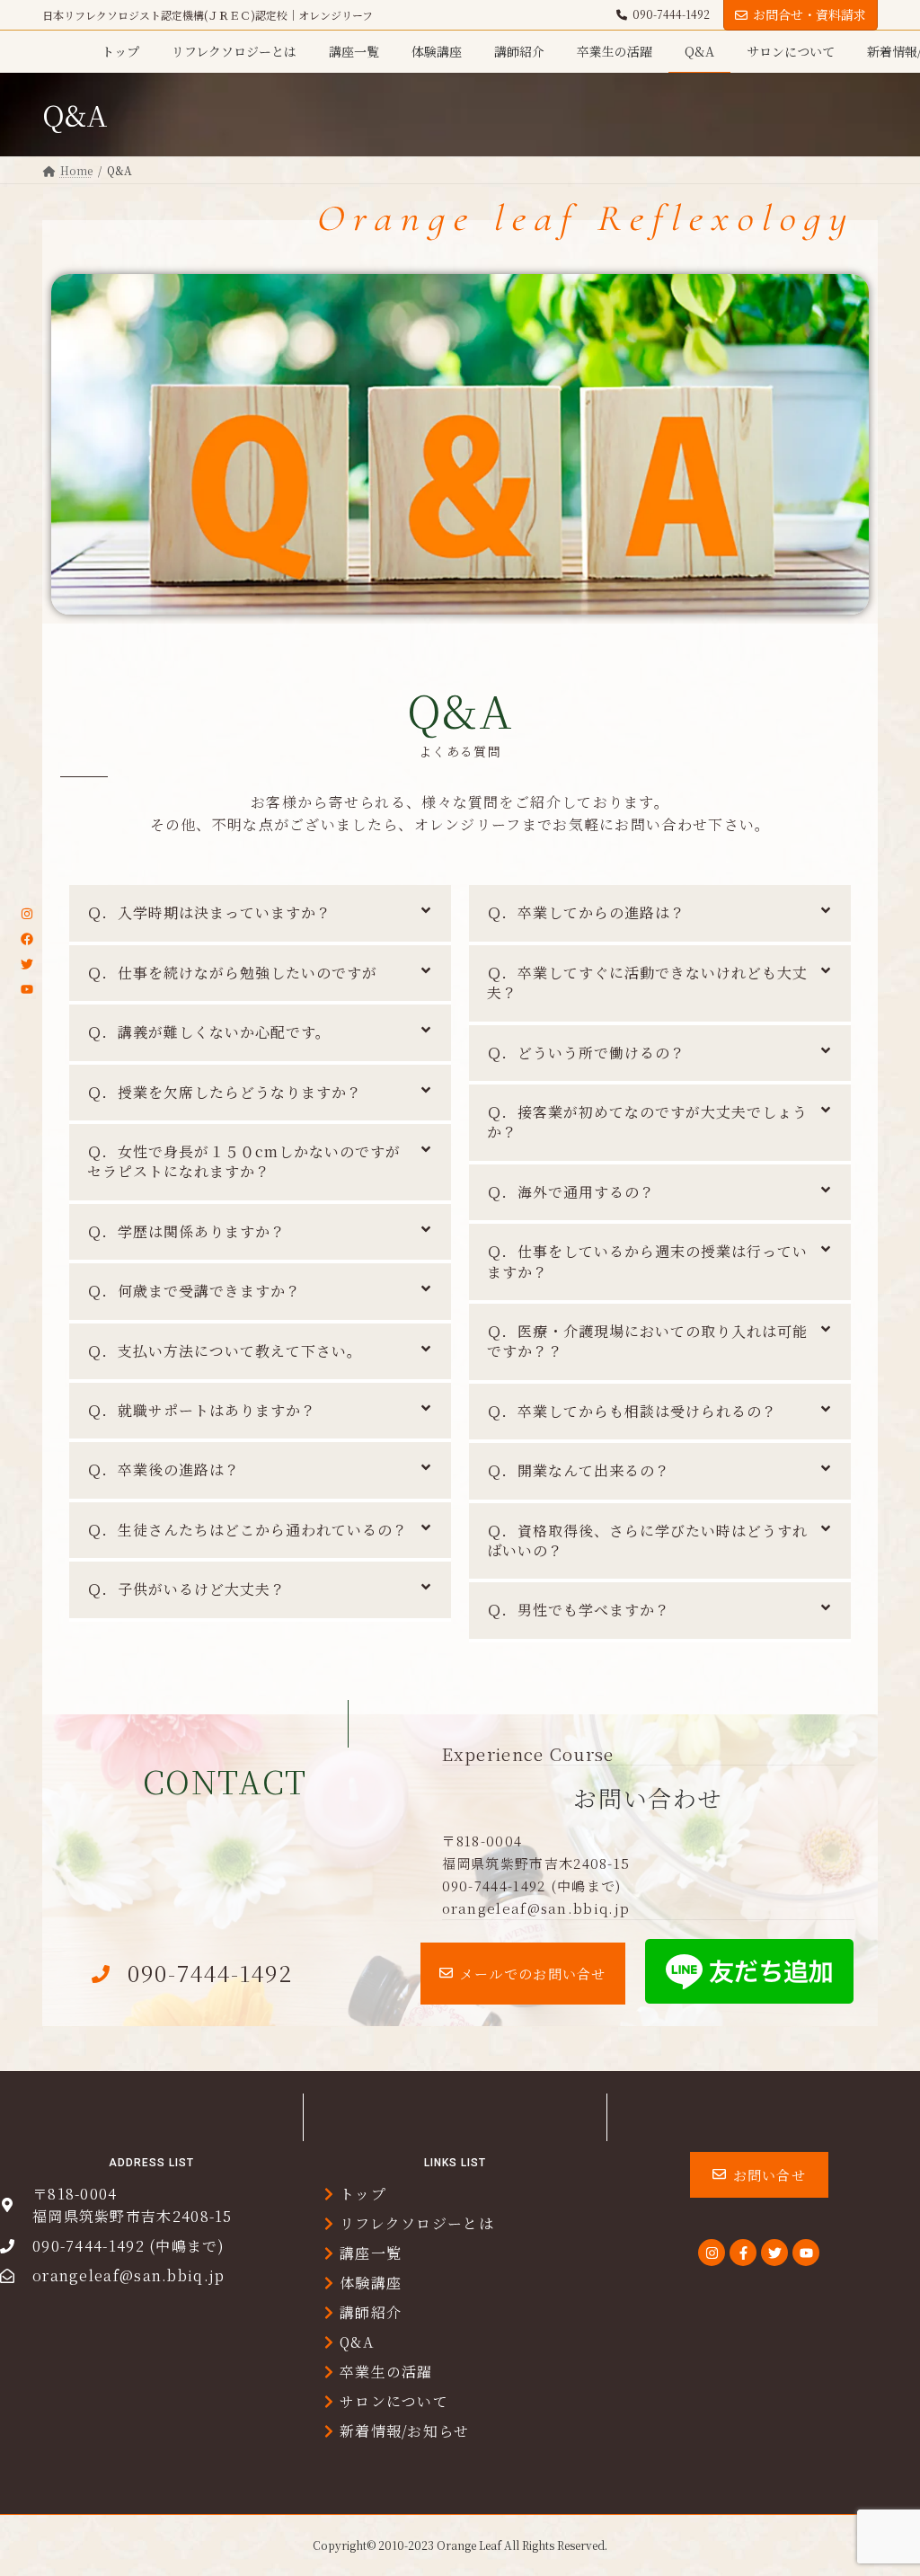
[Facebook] (27, 939)
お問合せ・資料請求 (809, 14)
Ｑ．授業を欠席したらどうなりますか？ (225, 1092)
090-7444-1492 (671, 14)
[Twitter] (27, 964)
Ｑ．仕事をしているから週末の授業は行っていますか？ (647, 1261)
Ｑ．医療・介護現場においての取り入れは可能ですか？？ (647, 1341)
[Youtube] (27, 989)
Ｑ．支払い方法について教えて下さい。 (225, 1351)
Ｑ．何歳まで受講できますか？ (194, 1291)
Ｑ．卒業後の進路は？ (164, 1469)
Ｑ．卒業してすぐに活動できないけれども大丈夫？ (647, 983)
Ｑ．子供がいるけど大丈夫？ (186, 1589)
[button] (523, 1974)
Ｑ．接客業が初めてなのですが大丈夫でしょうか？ (647, 1122)
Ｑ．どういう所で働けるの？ (586, 1053)
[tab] (260, 915)
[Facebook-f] (743, 2253)
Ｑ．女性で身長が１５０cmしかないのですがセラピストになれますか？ (244, 1161)
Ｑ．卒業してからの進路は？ (586, 912)
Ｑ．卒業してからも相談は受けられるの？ (632, 1411)
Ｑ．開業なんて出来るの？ (579, 1470)
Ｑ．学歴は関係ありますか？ (186, 1231)
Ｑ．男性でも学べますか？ (579, 1610)
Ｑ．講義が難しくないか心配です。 (209, 1032)
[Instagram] (27, 914)
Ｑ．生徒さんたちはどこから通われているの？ (248, 1530)
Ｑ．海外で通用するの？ (571, 1192)
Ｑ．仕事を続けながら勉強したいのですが (232, 973)
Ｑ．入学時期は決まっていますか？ (209, 912)
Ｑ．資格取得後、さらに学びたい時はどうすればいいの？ (647, 1540)
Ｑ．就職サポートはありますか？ (202, 1410)
